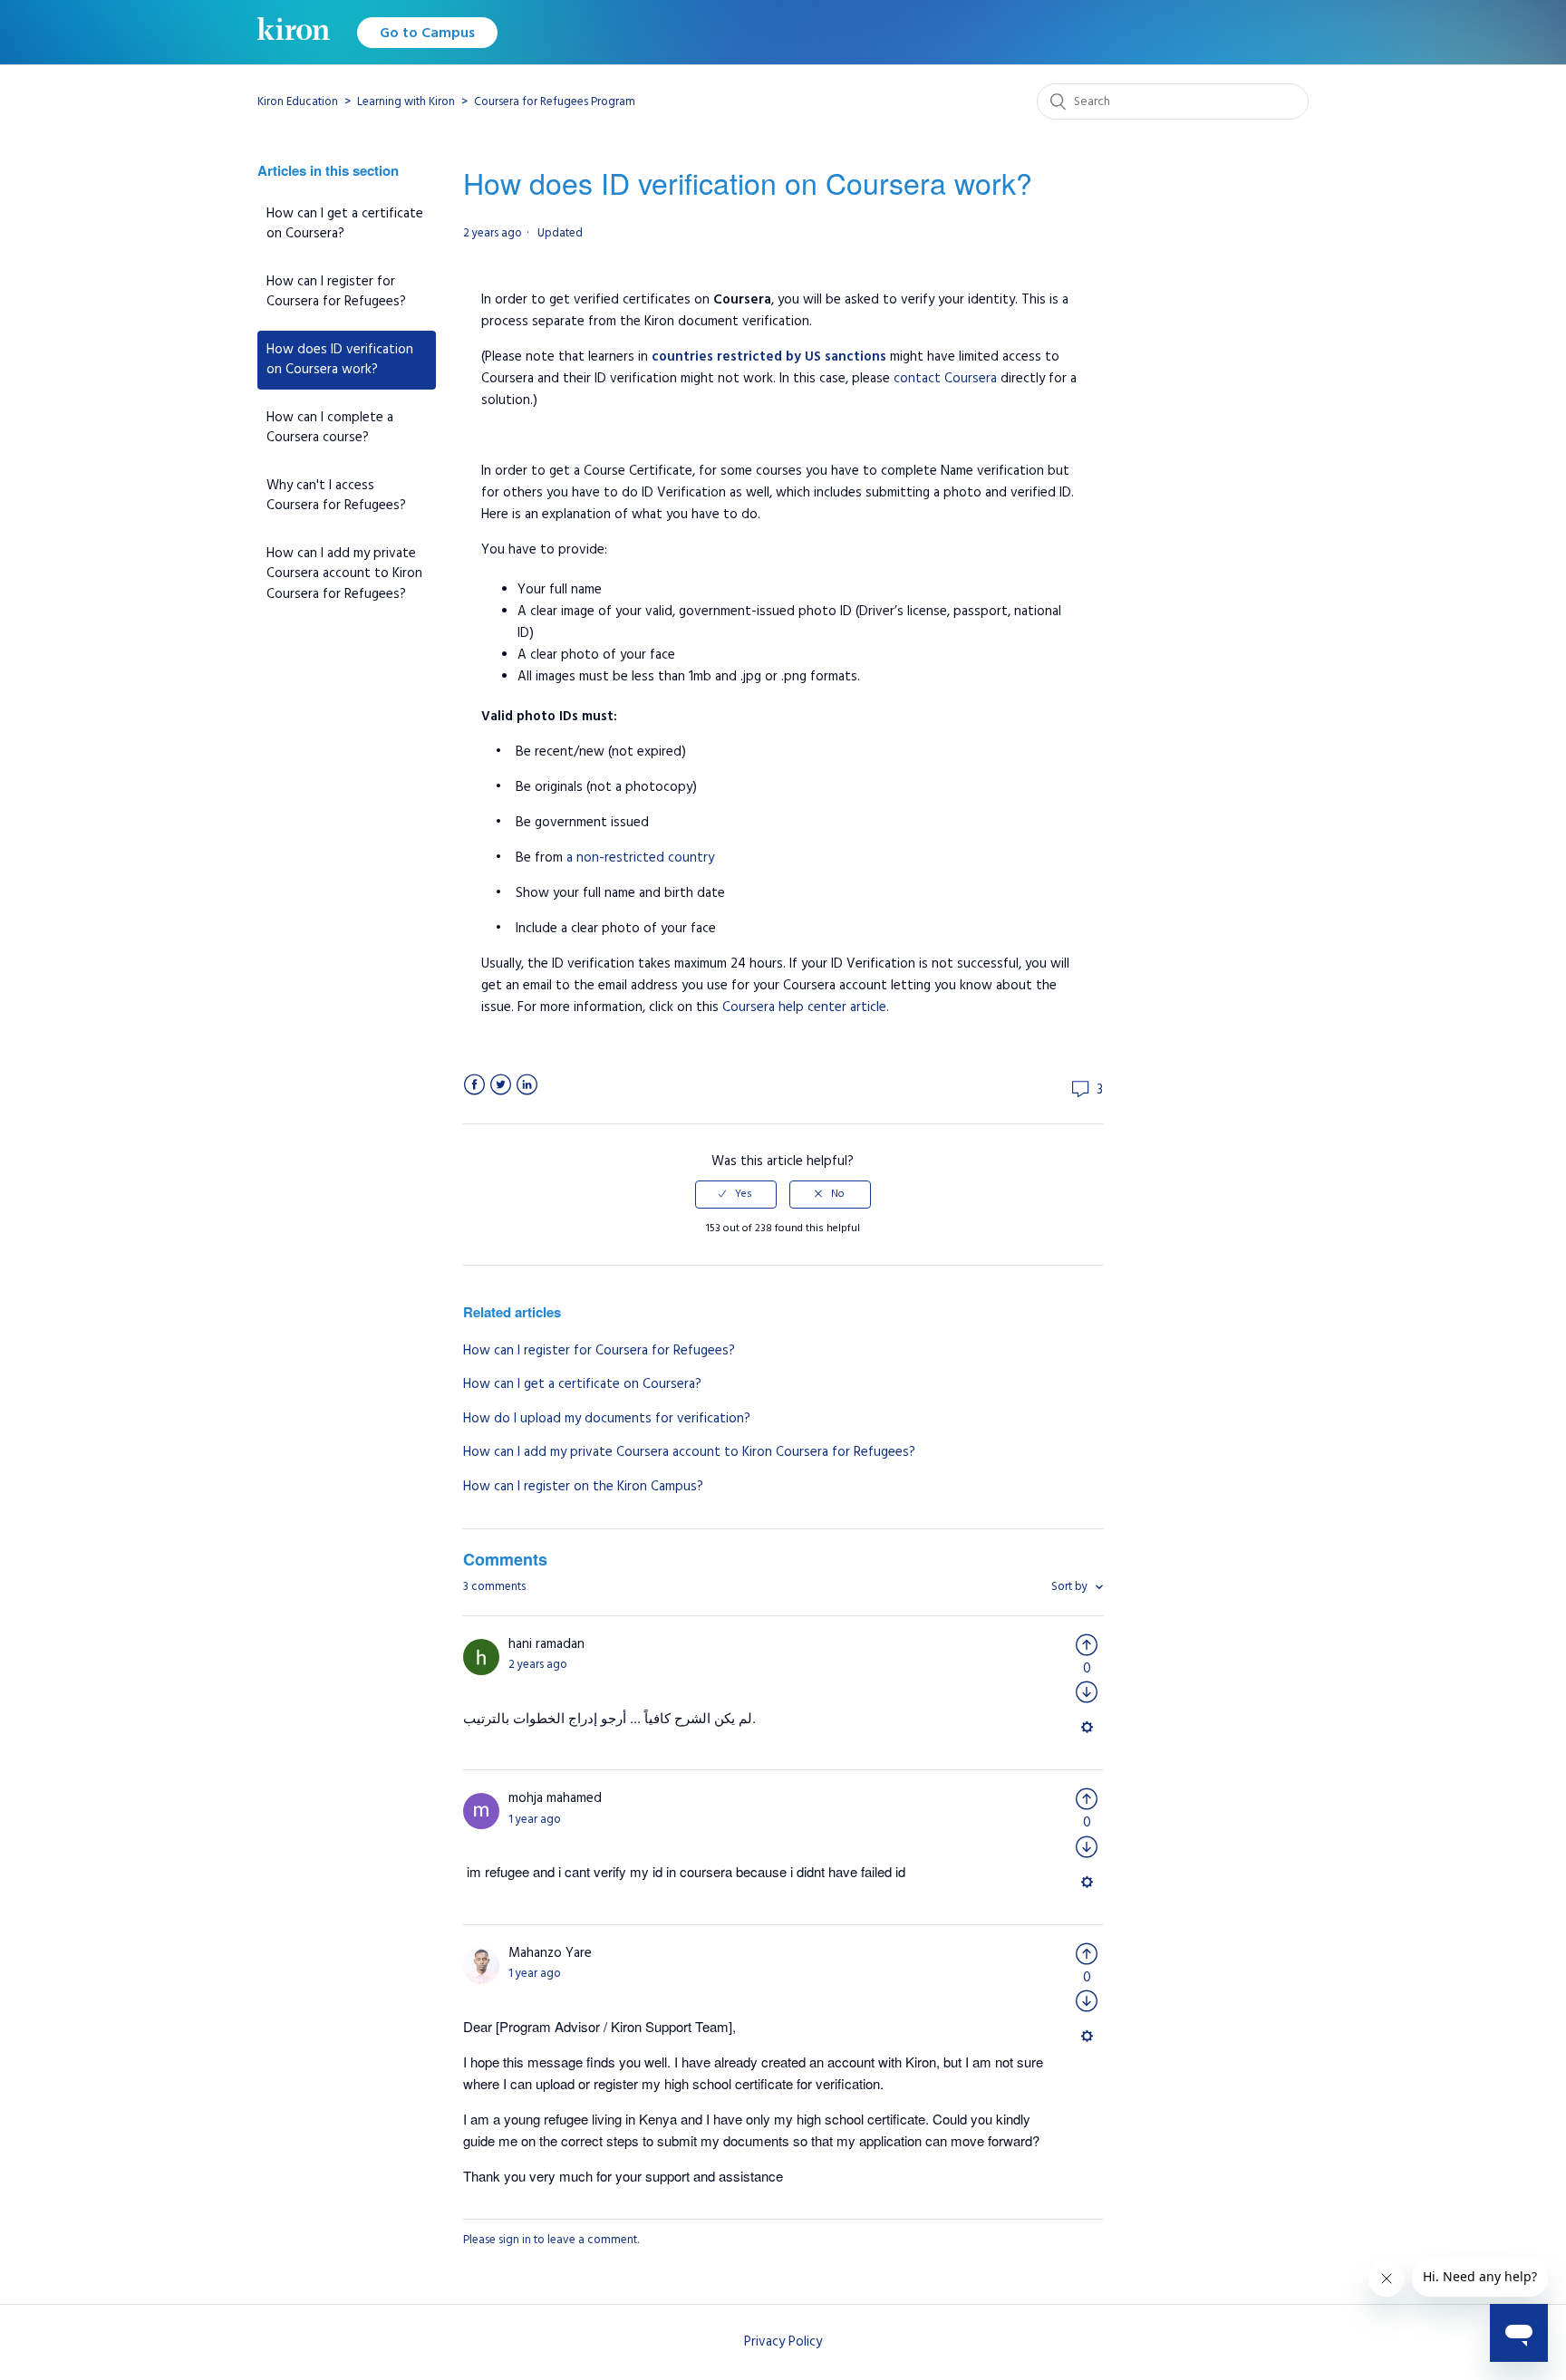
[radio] (736, 1194)
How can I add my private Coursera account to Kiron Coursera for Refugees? (344, 573)
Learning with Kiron (406, 101)
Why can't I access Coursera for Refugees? (336, 496)
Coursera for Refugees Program (555, 101)
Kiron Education (298, 101)
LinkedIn (527, 1085)
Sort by (1071, 1586)
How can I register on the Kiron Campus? (583, 1486)
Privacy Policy (783, 2341)
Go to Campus (427, 33)
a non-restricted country (640, 858)
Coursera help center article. (806, 1007)
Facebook (474, 1085)
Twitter (501, 1085)
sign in (515, 2240)
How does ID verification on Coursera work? (340, 360)
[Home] (294, 32)
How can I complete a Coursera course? (330, 428)
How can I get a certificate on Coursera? (345, 224)
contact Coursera (945, 378)
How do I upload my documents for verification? (607, 1418)
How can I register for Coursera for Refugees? (336, 292)
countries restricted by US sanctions (769, 357)
